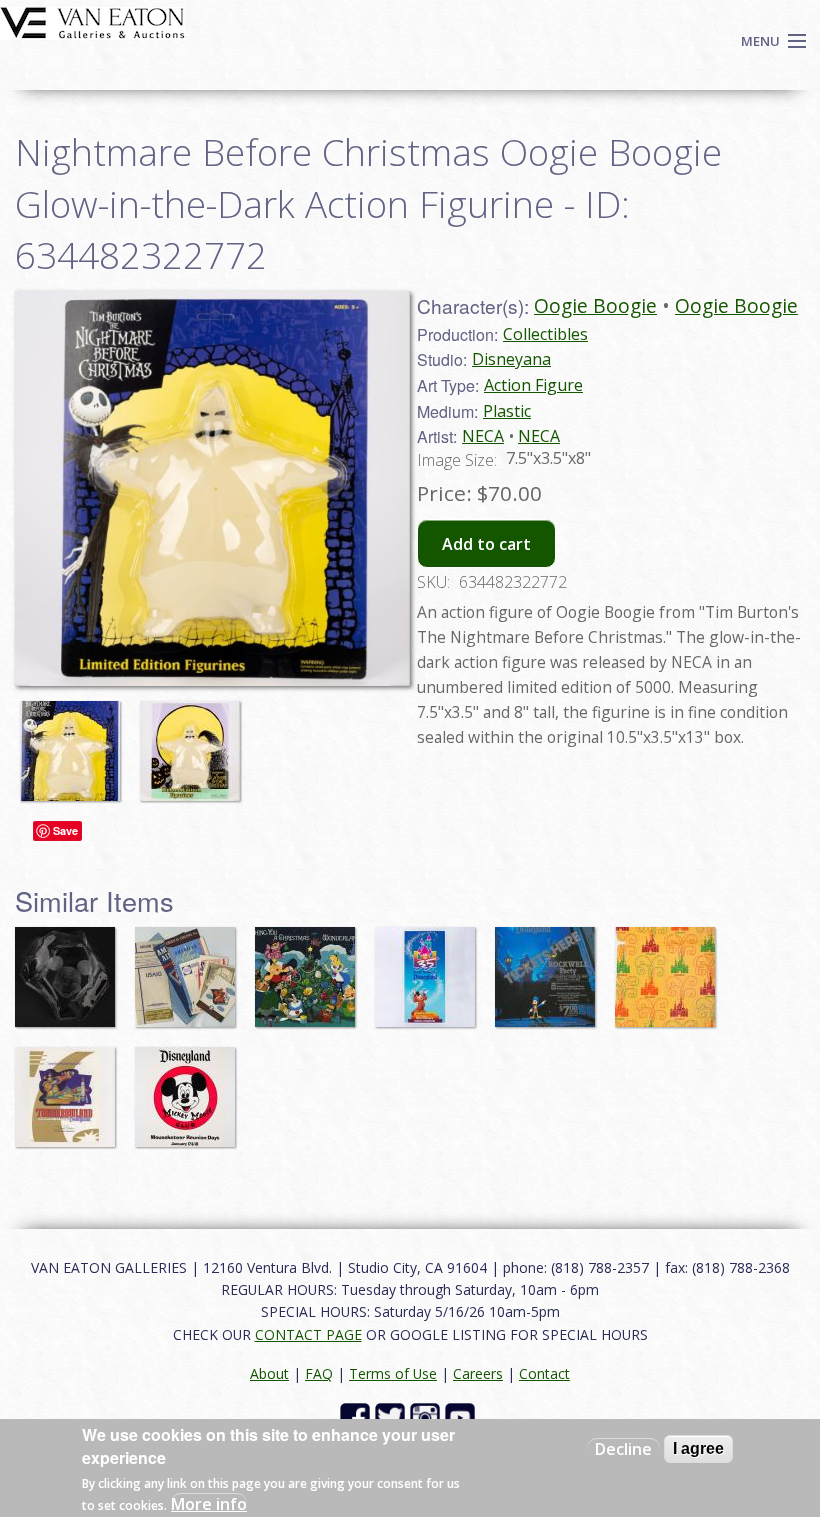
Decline (623, 1449)
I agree (698, 1448)
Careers (478, 1373)
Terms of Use (393, 1373)
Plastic (507, 411)
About (269, 1373)
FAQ (319, 1373)
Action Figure (533, 385)
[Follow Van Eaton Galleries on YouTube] (462, 1416)
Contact (544, 1373)
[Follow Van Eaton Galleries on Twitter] (392, 1416)
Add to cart (486, 544)
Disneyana (511, 359)
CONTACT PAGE (308, 1334)
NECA (483, 436)
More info (209, 1504)
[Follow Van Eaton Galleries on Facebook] (357, 1416)
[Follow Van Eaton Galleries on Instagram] (427, 1416)
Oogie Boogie (595, 305)
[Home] (92, 21)
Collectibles (545, 334)
